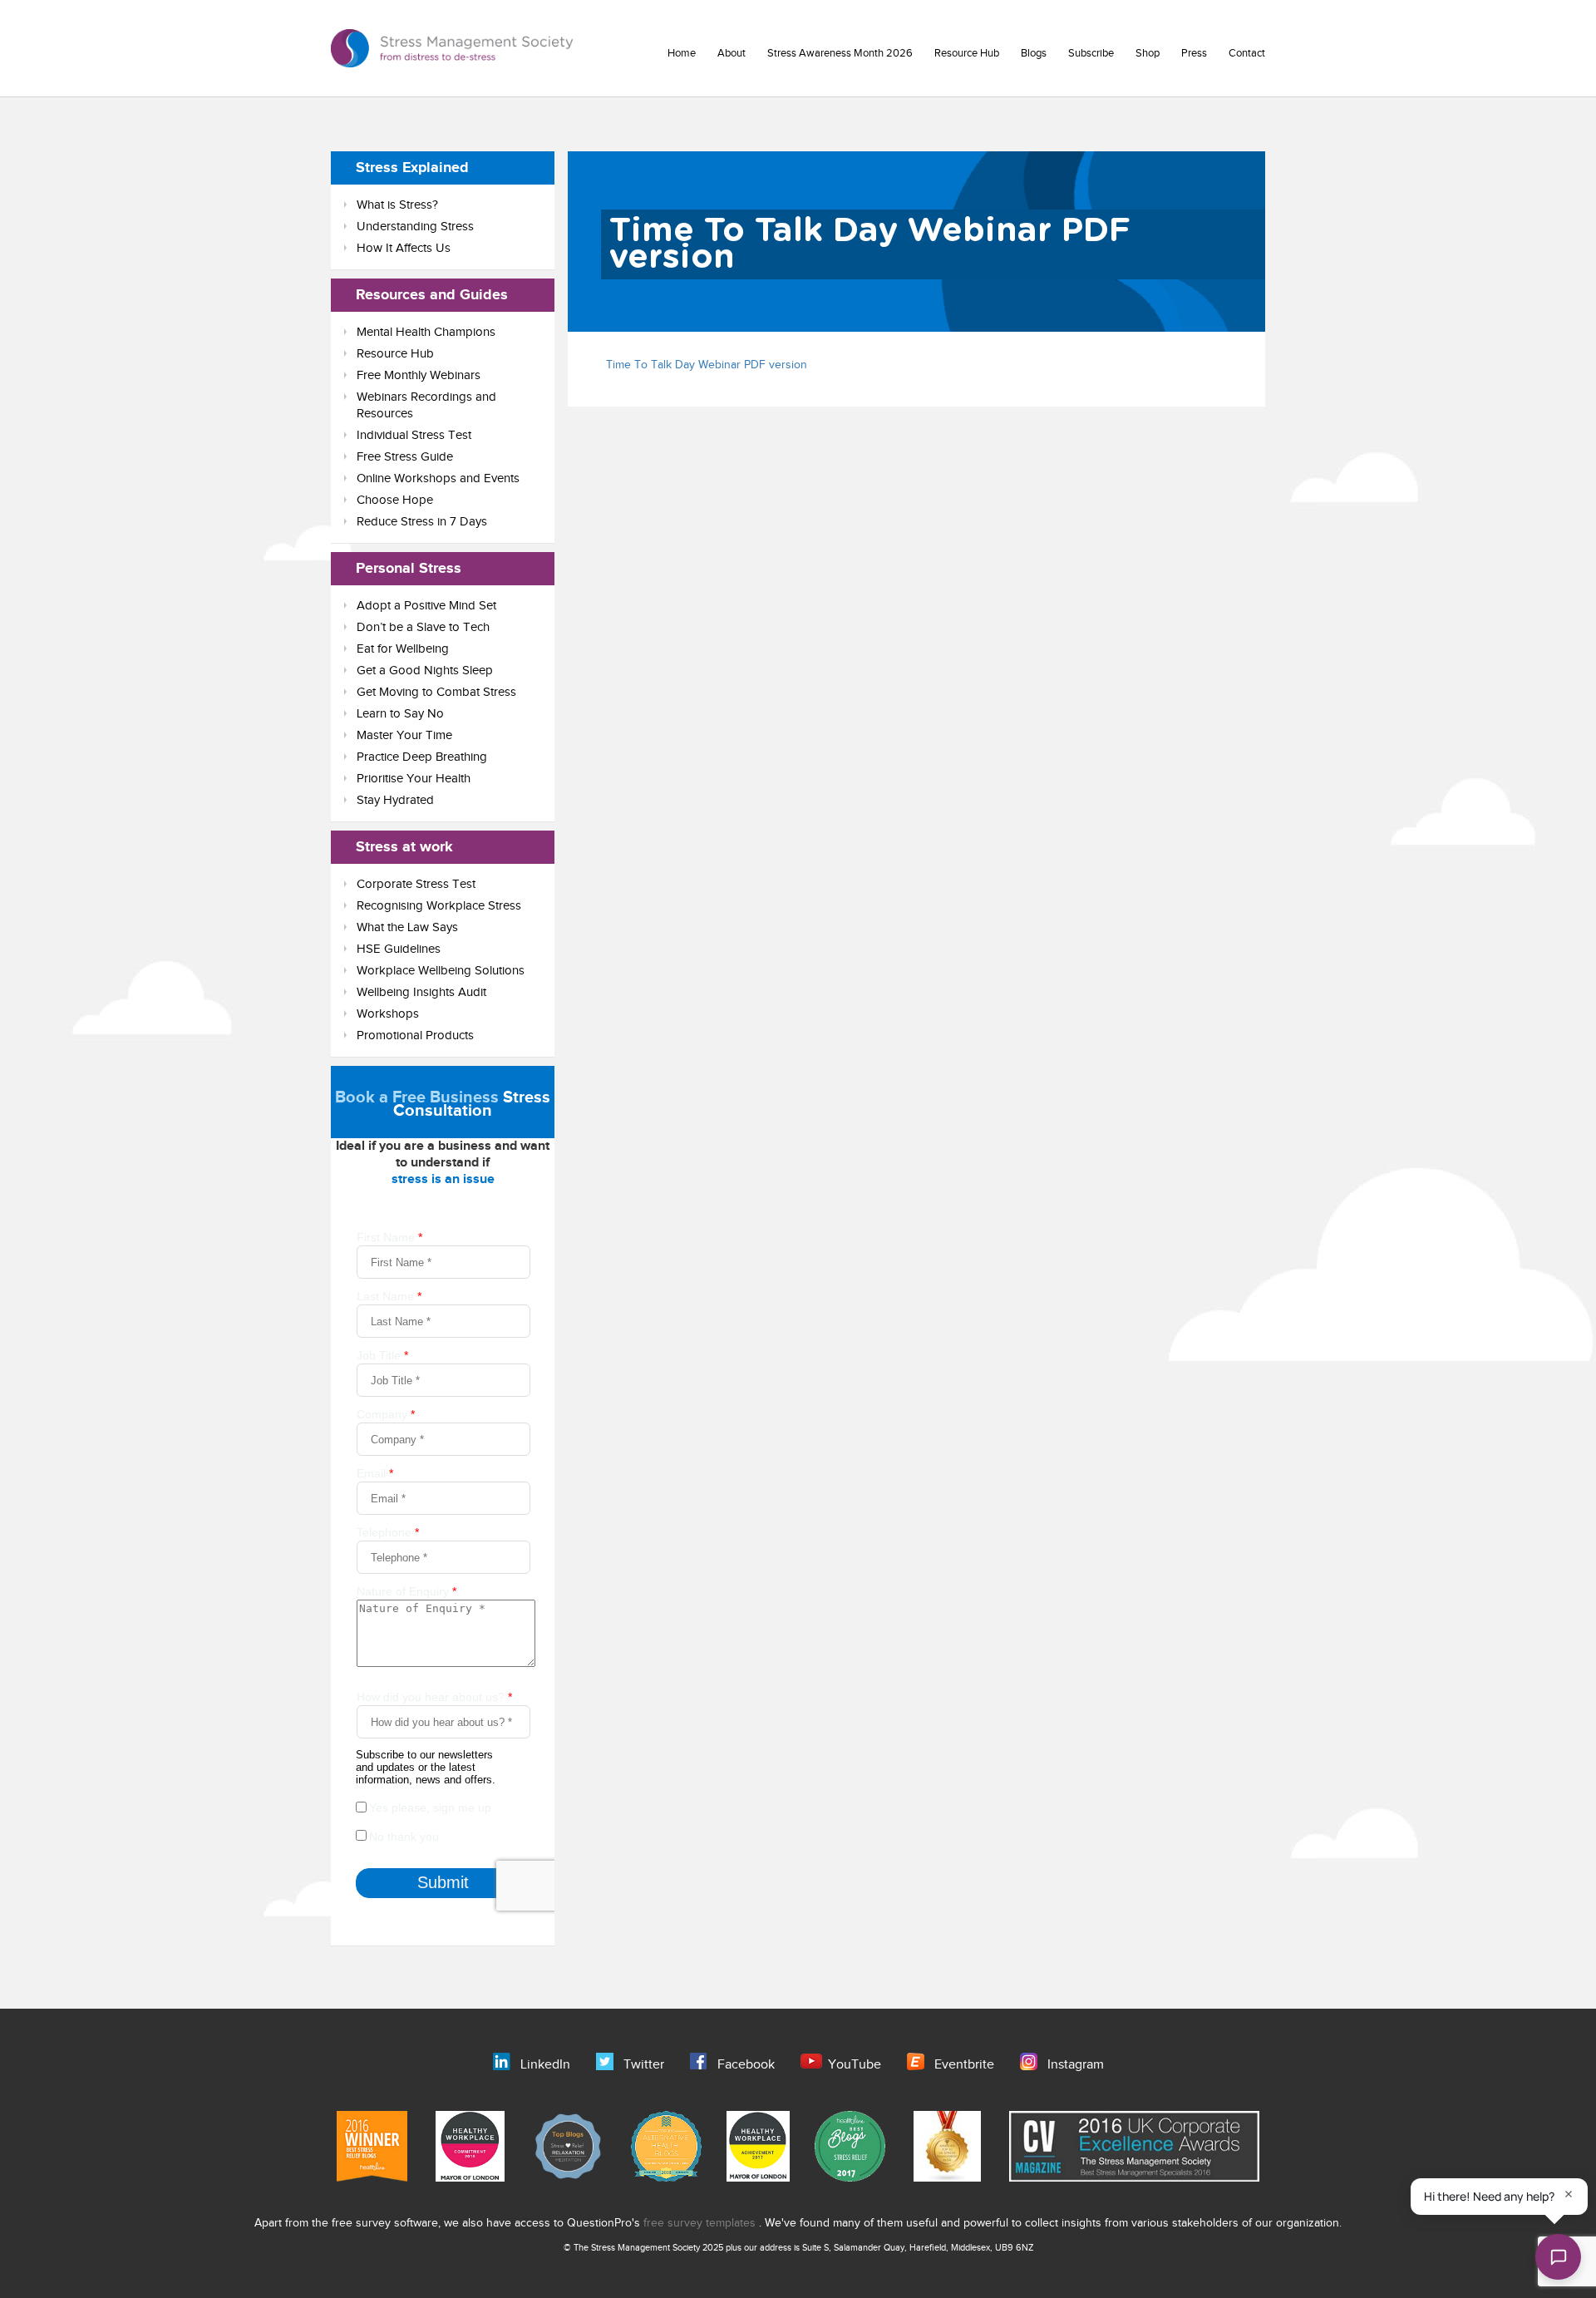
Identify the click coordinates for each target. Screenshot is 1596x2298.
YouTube (855, 2065)
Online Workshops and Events (438, 478)
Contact (1247, 53)
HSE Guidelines (399, 949)
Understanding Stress (415, 227)
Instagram (1076, 2065)
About (731, 53)
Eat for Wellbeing (403, 649)
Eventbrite (964, 2065)
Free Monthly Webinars (419, 375)
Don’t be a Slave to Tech (423, 627)
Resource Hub (967, 53)
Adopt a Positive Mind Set (426, 606)
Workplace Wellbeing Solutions (441, 971)
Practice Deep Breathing (422, 757)
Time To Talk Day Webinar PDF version (707, 365)
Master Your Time (404, 735)
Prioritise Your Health (414, 779)
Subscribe (1091, 53)
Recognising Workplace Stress (439, 906)
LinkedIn (545, 2065)
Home (682, 53)
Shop (1148, 53)
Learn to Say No (400, 714)
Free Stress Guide (405, 457)
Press (1194, 53)
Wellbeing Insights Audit (421, 992)
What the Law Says (407, 927)
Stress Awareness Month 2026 (840, 53)
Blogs (1034, 53)
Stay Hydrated (395, 800)
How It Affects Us (404, 248)
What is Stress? (397, 205)
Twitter (644, 2065)
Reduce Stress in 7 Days (422, 522)
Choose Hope (395, 500)
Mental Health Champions (426, 332)
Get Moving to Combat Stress (436, 692)
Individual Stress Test (414, 435)
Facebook (746, 2065)
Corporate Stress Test (416, 884)
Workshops (388, 1014)
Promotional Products (415, 1036)
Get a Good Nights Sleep (425, 671)
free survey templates (701, 2223)
